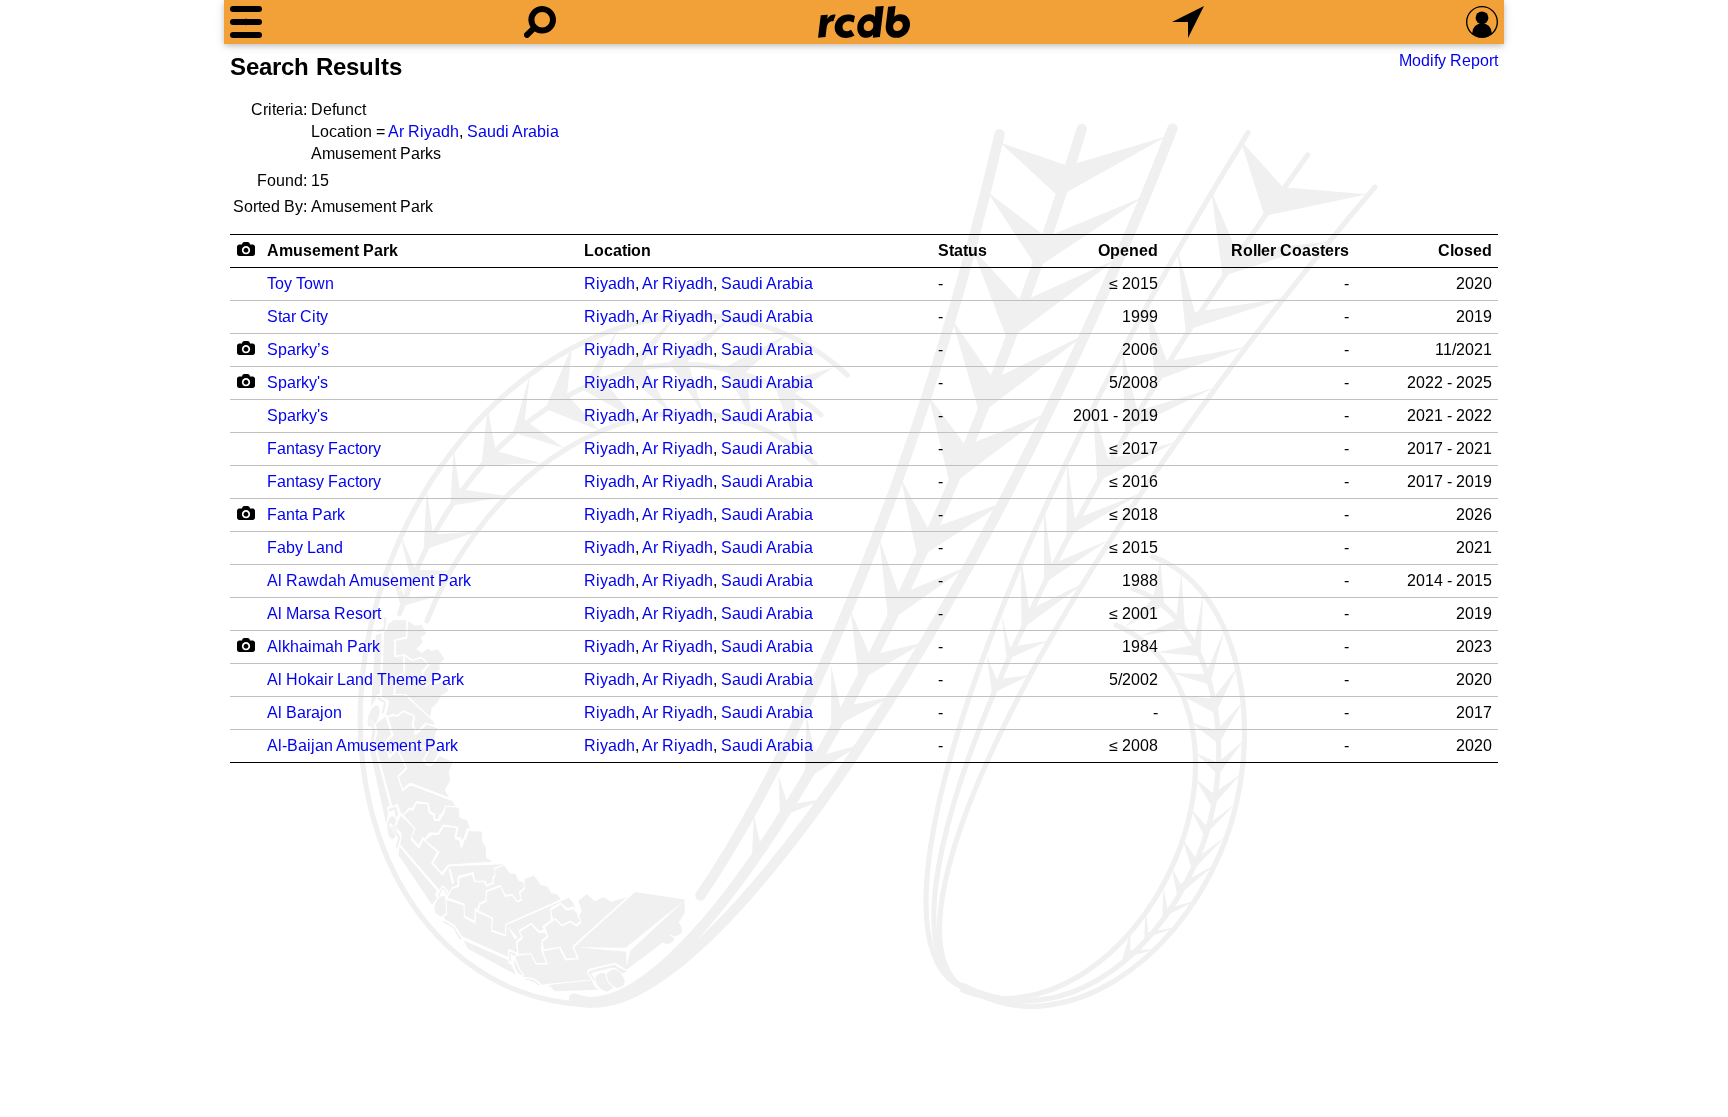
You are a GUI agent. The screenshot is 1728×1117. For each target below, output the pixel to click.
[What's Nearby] (1188, 22)
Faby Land (305, 547)
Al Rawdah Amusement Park (369, 580)
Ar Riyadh (423, 131)
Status (962, 250)
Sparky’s (298, 349)
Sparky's (297, 382)
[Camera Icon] (245, 348)
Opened (1128, 250)
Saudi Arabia (513, 131)
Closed (1465, 250)
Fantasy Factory (324, 448)
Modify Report (1448, 60)
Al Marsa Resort (324, 613)
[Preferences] (1482, 22)
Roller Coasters (1290, 250)
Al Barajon (304, 712)
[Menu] (246, 22)
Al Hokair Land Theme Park (365, 679)
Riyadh (609, 283)
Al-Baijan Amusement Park (362, 745)
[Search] (540, 22)
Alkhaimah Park (323, 646)
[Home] (864, 22)
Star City (297, 316)
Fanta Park (306, 514)
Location (617, 250)
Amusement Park (332, 250)
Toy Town (300, 283)
